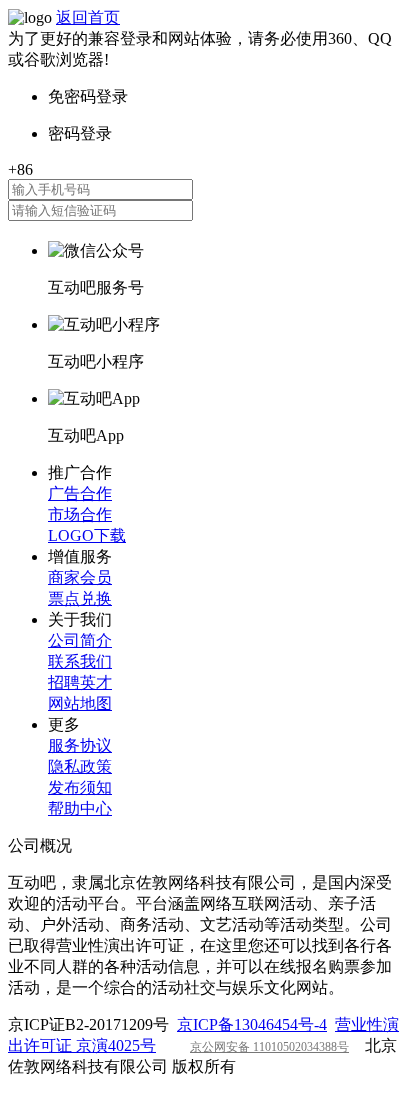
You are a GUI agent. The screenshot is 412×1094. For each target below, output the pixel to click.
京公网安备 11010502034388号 (269, 1047)
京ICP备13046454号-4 (252, 1024)
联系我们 (80, 661)
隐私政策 (80, 766)
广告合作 (80, 493)
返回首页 (88, 17)
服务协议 (80, 745)
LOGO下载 (87, 535)
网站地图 (80, 703)
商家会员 (80, 577)
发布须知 (80, 787)
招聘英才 (80, 682)
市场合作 (80, 514)
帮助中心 (80, 808)
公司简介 (80, 640)
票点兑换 (80, 598)
